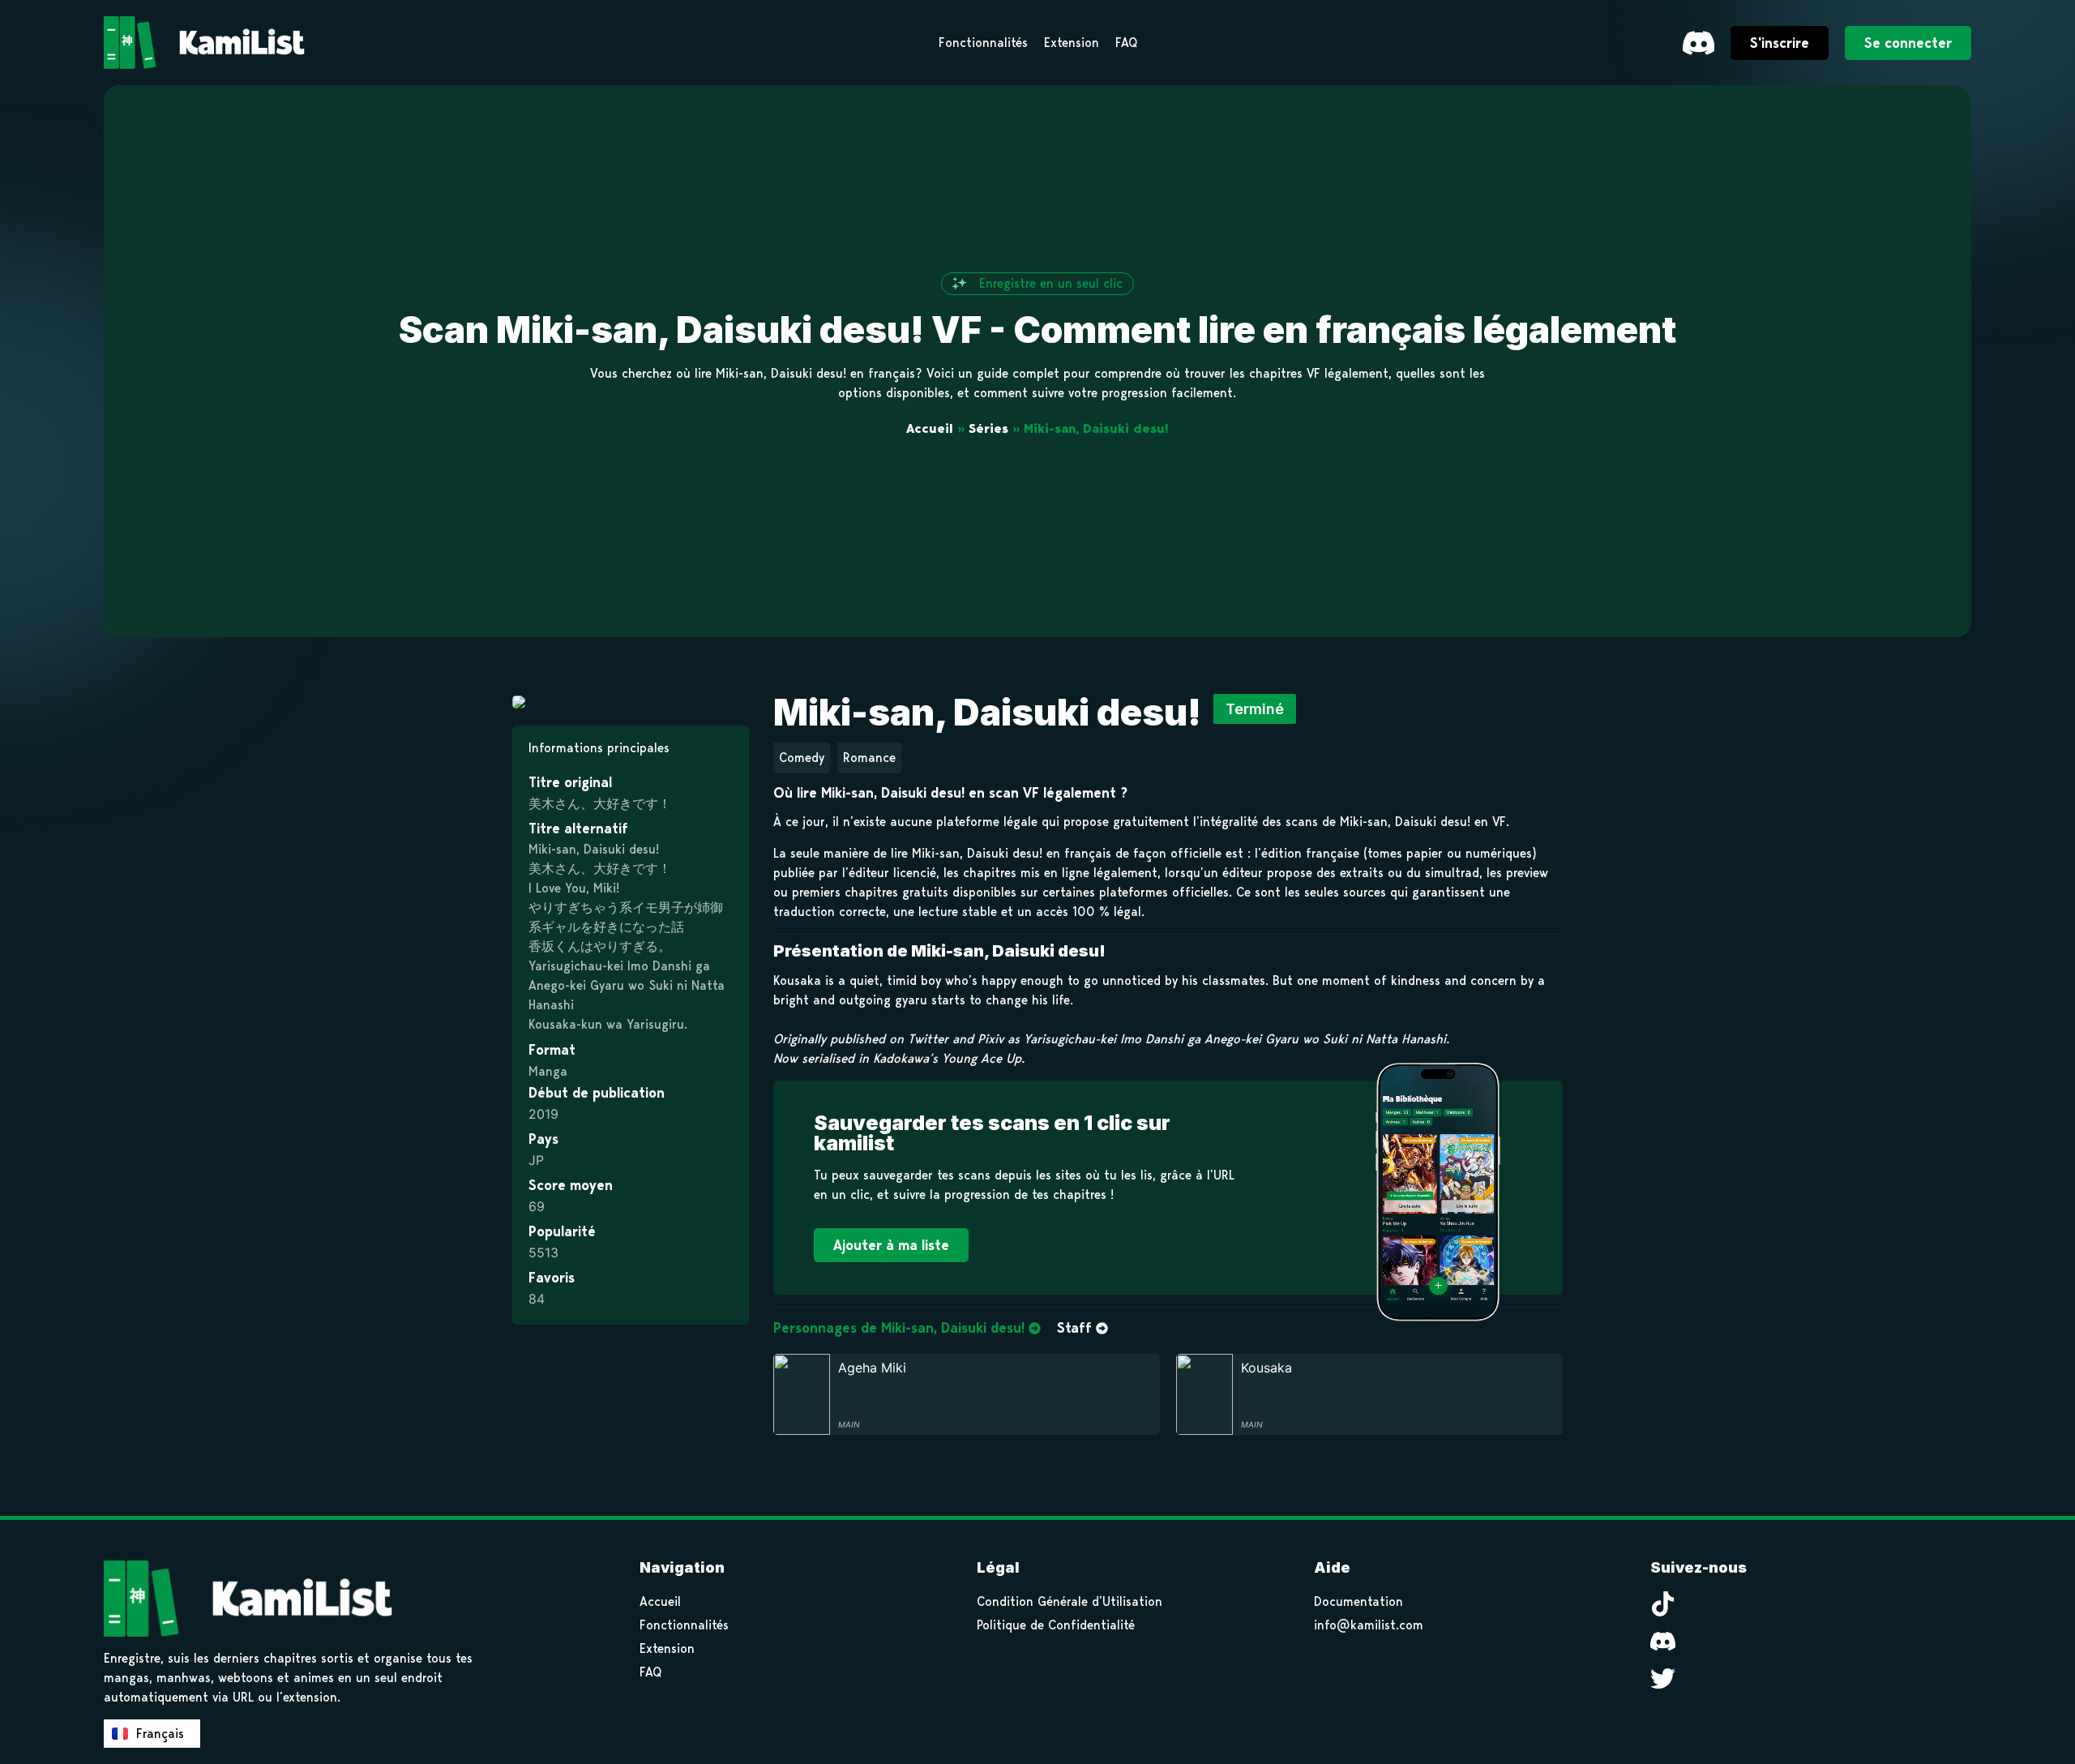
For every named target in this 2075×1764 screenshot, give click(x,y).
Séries (988, 428)
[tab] (907, 1329)
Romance (869, 758)
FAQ (650, 1672)
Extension (667, 1648)
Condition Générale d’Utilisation (1070, 1601)
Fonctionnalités (684, 1625)
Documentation (1358, 1601)
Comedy (802, 758)
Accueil (930, 428)
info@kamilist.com (1369, 1625)
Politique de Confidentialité (1056, 1625)
